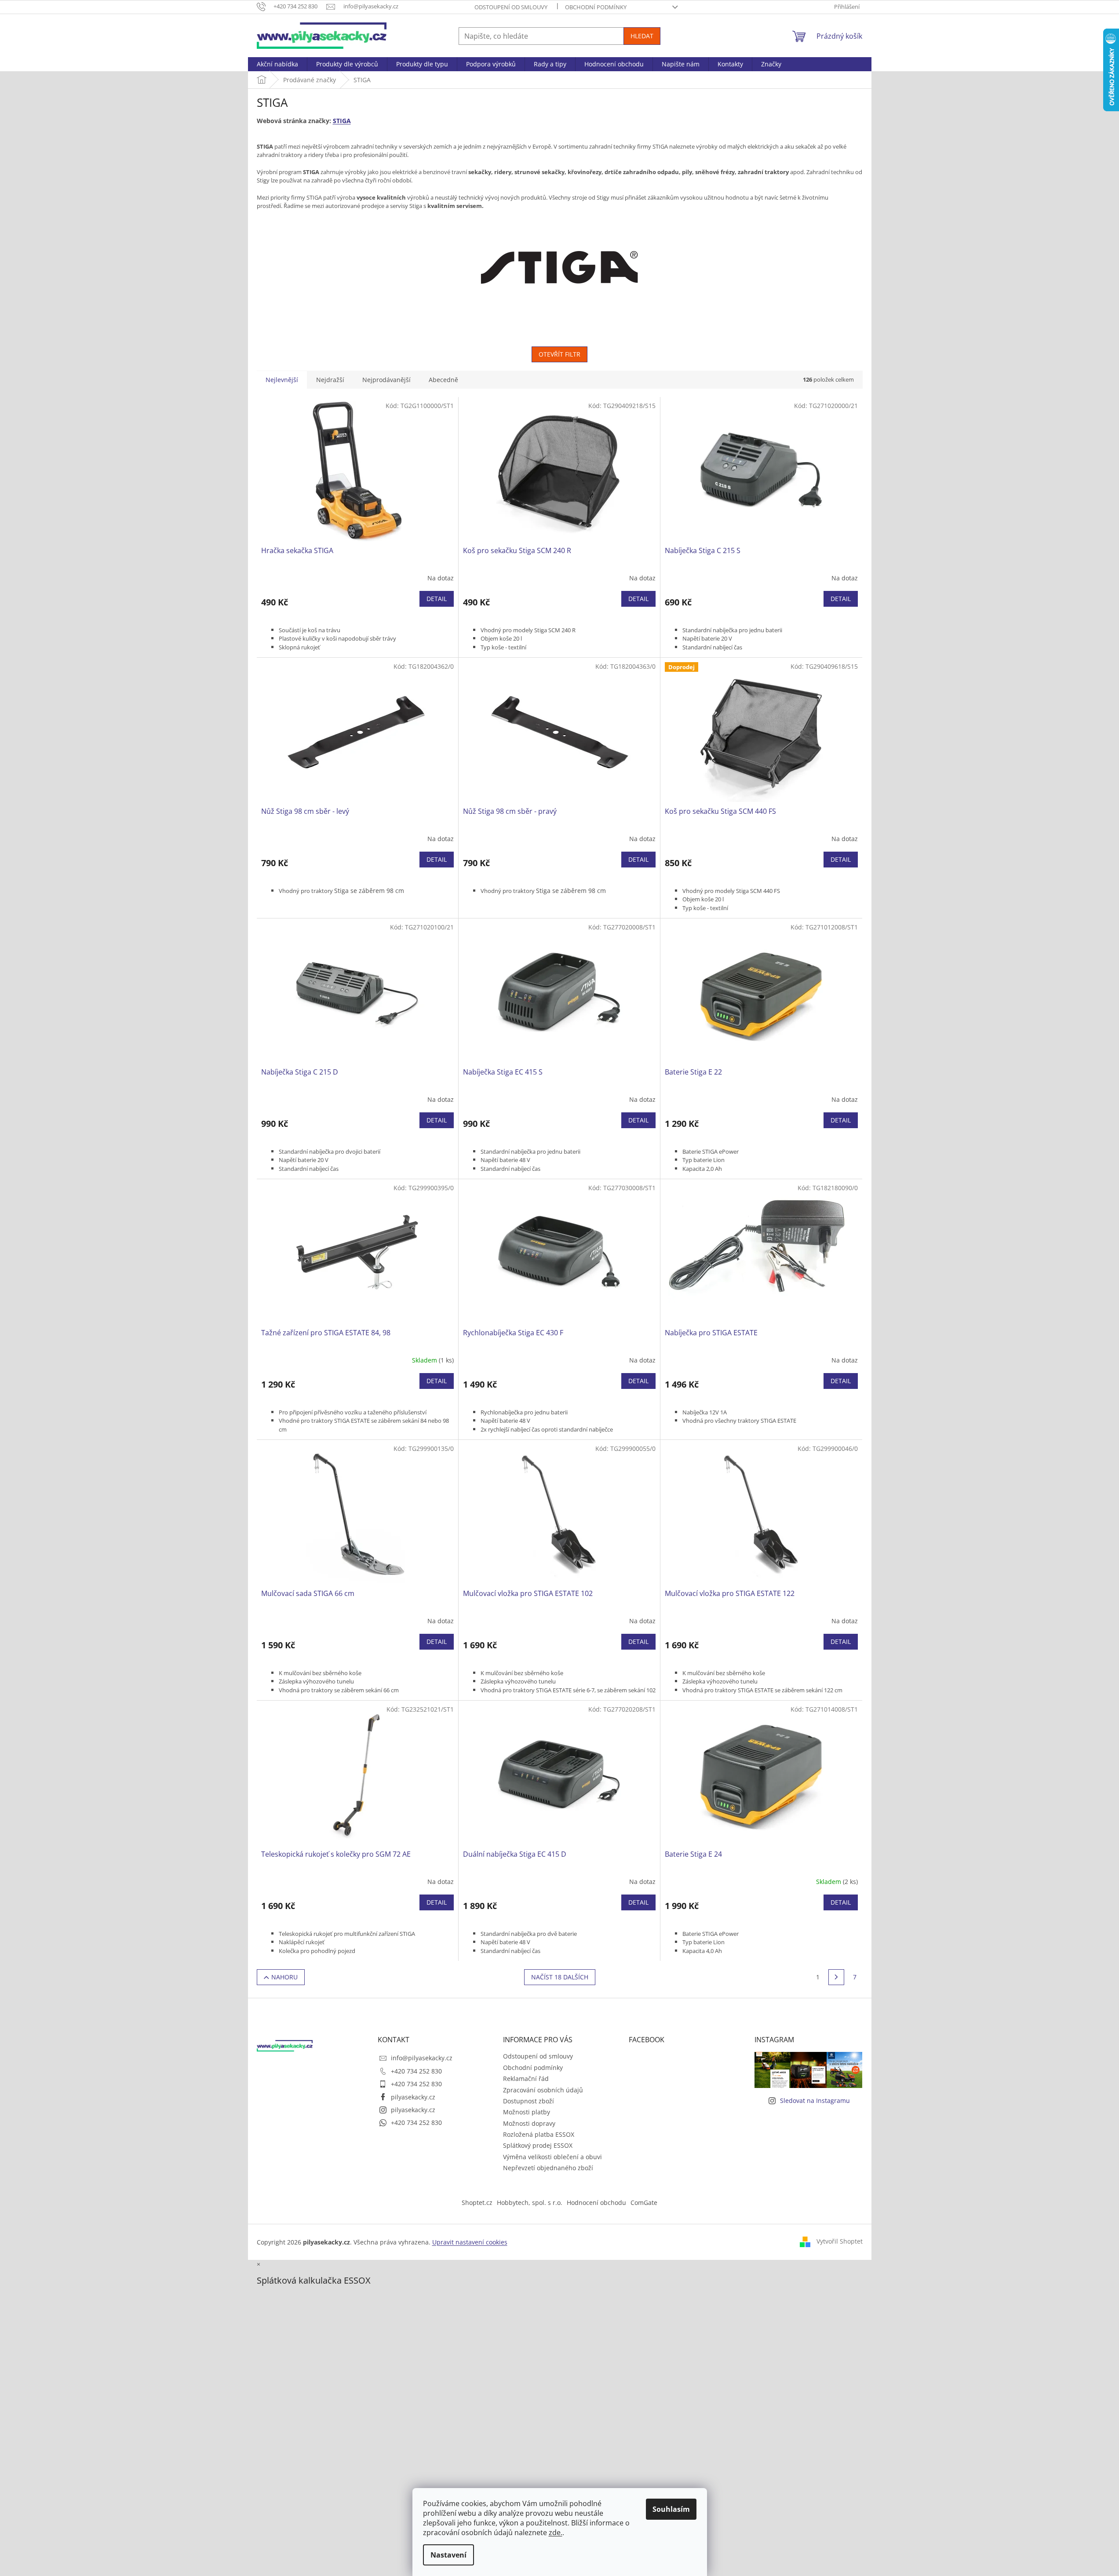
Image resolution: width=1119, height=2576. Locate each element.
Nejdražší (330, 380)
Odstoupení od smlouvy (511, 7)
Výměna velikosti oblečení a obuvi (552, 2157)
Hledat (642, 36)
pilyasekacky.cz (413, 2097)
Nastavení (448, 2555)
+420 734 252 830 (416, 2071)
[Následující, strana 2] (836, 1977)
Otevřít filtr (559, 354)
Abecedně (443, 380)
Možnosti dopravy (529, 2123)
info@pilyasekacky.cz (422, 2058)
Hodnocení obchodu (596, 2203)
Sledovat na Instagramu (815, 2101)
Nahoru (284, 1977)
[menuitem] (277, 64)
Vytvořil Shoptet (840, 2241)
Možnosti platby (527, 2112)
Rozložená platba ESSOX (539, 2134)
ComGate (644, 2203)
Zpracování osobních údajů (543, 2090)
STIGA (342, 121)
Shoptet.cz (477, 2203)
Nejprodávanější (386, 380)
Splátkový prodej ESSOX (538, 2145)
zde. (556, 2532)
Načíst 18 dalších (560, 1977)
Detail (437, 599)
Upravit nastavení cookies (470, 2242)
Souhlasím (671, 2509)
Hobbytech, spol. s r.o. (530, 2203)
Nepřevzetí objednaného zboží (548, 2168)
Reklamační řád (526, 2079)
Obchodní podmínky (596, 7)
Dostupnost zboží (529, 2101)
